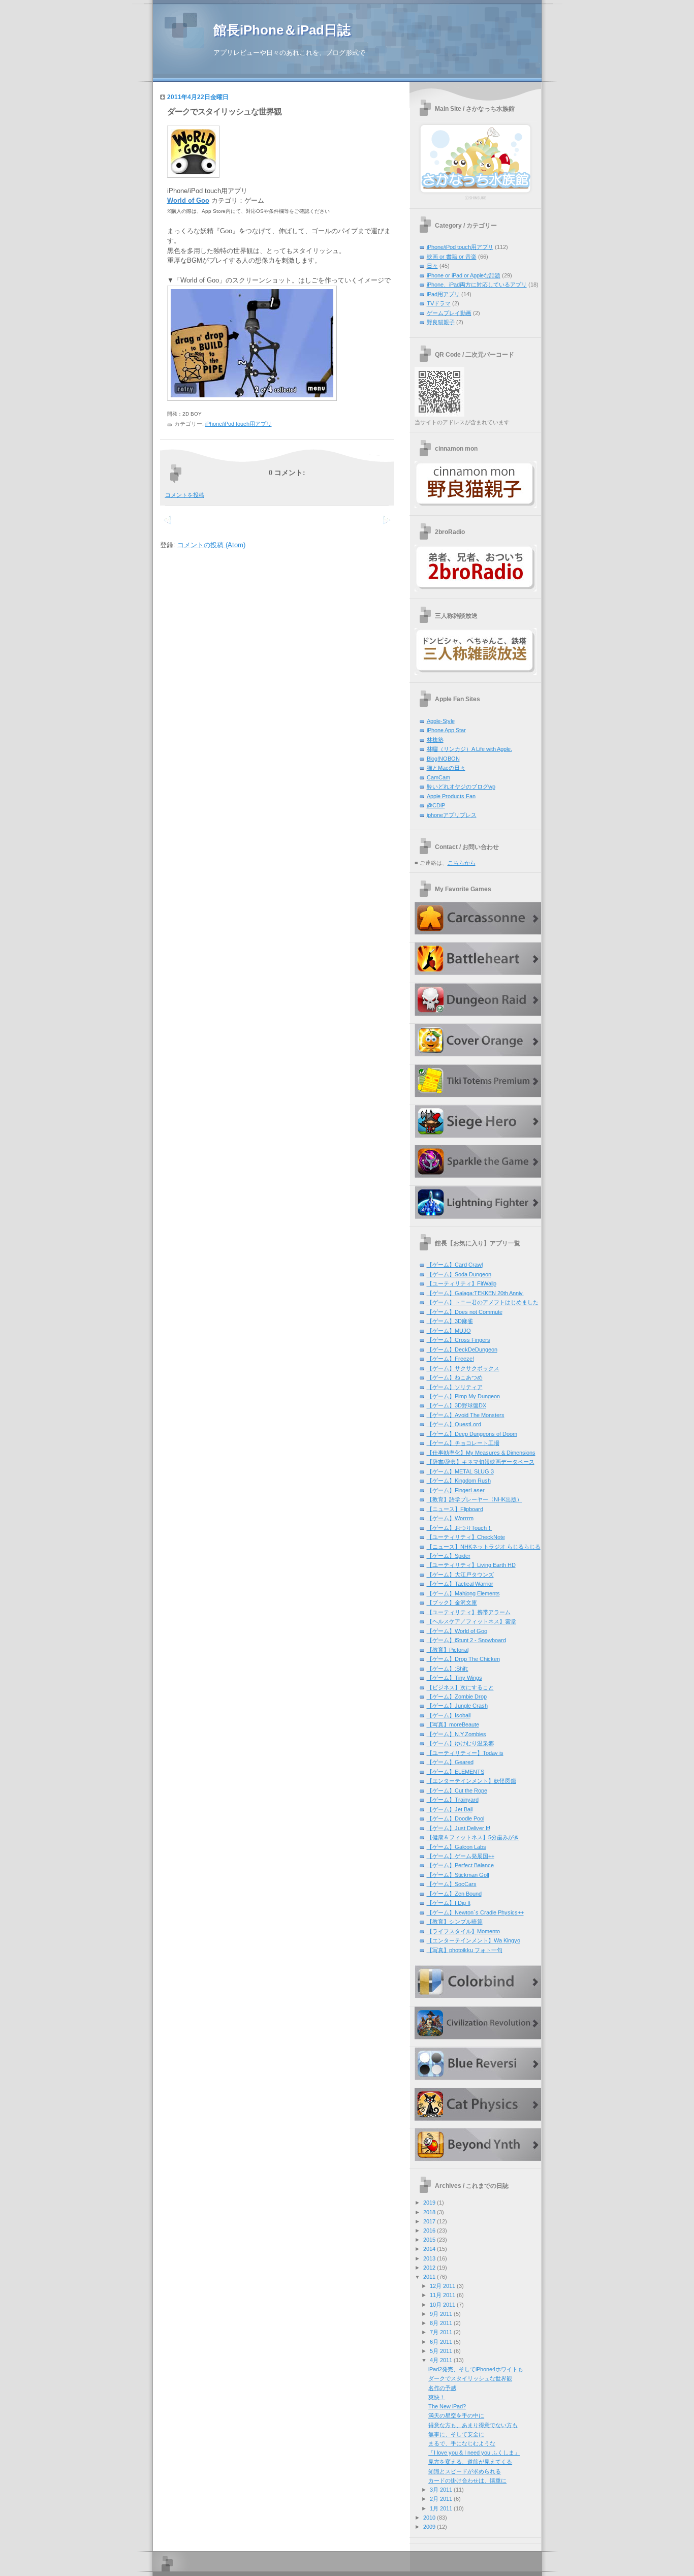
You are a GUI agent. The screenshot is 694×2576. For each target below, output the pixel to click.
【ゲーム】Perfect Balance (460, 1865)
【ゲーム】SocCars (452, 1884)
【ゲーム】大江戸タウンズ (460, 1575)
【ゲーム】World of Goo (457, 1631)
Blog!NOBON (443, 759)
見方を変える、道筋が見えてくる (470, 2462)
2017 (429, 2221)
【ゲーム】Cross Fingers (459, 1340)
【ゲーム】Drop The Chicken (463, 1659)
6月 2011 (441, 2342)
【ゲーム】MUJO (449, 1331)
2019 (429, 2203)
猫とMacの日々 (446, 768)
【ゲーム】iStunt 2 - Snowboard (466, 1640)
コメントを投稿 (185, 495)
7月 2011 (441, 2332)
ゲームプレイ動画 (449, 313)
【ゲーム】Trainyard (453, 1800)
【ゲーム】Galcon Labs (456, 1847)
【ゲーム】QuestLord (454, 1424)
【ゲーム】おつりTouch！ (460, 1528)
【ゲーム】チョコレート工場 (463, 1443)
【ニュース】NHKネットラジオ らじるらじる (484, 1547)
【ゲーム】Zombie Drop (457, 1697)
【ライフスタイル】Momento (463, 1931)
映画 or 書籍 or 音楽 (452, 257)
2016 (429, 2231)
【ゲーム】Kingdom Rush (459, 1481)
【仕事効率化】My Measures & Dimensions (481, 1453)
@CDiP (436, 805)
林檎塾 (435, 740)
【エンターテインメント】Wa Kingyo (474, 1940)
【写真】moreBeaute (453, 1724)
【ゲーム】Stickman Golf (458, 1875)
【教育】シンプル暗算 (455, 1922)
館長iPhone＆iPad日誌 (282, 30)
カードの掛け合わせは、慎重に (467, 2480)
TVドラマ (439, 303)
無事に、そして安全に (456, 2434)
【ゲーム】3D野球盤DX (456, 1405)
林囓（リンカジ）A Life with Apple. (469, 749)
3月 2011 (441, 2490)
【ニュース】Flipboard (455, 1509)
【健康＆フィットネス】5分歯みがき (473, 1837)
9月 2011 (441, 2314)
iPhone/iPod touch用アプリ (239, 424)
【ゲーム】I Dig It (449, 1903)
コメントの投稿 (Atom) (211, 545)
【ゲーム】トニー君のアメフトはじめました (483, 1302)
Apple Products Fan (451, 796)
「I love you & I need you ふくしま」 (474, 2453)
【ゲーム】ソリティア (455, 1387)
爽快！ (437, 2397)
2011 (429, 2277)
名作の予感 (442, 2388)
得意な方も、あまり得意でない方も (473, 2425)
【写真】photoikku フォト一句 (465, 1950)
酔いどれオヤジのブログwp (461, 787)
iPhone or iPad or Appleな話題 (464, 275)
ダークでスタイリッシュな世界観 (224, 112)
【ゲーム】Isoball (449, 1715)
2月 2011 (441, 2499)
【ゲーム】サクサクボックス (463, 1368)
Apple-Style (441, 721)
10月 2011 (443, 2305)
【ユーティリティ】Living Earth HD (471, 1565)
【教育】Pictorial (448, 1650)
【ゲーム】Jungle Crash (457, 1706)
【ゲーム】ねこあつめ (455, 1377)
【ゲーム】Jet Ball (450, 1809)
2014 (429, 2249)
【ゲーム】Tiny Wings (454, 1678)
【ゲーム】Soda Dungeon (459, 1274)
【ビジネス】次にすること (460, 1687)
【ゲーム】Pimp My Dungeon (463, 1396)
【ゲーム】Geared (450, 1762)
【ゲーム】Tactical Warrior (460, 1584)
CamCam (438, 777)
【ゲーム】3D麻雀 (450, 1321)
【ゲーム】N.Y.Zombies (456, 1734)
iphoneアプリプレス (452, 815)
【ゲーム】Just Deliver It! (459, 1828)
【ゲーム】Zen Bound (454, 1894)
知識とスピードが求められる (465, 2471)
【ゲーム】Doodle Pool (455, 1818)
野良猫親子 (441, 322)
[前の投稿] (386, 526)
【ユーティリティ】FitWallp (462, 1283)
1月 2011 (441, 2508)
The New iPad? (447, 2406)
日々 (432, 266)
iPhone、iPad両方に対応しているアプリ (477, 285)
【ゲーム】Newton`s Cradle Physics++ (475, 1912)
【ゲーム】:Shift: (448, 1669)
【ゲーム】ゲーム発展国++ (461, 1856)
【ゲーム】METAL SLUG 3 (460, 1471)
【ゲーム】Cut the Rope (457, 1790)
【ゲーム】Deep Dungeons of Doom (472, 1434)
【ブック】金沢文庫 (452, 1603)
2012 (429, 2268)
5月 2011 (441, 2351)
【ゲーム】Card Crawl (455, 1265)
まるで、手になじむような (462, 2443)
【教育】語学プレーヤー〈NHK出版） (475, 1499)
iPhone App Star (446, 730)
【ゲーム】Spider (449, 1556)
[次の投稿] (167, 526)
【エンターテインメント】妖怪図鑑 (471, 1781)
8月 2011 (441, 2323)
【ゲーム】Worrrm (450, 1518)
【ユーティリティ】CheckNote (466, 1537)
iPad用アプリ (443, 294)
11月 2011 (443, 2295)
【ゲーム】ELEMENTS (455, 1772)
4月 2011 (441, 2360)
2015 (429, 2240)
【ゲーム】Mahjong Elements (463, 1593)
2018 (429, 2212)
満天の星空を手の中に (456, 2415)
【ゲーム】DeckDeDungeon (462, 1349)
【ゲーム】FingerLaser (456, 1490)
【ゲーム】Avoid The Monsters (466, 1415)
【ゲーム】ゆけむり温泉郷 (460, 1743)
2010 (429, 2518)
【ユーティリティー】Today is (465, 1753)
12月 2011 (443, 2286)
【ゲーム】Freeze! (450, 1359)
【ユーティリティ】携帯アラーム (469, 1612)
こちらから (462, 863)
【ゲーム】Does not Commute (465, 1312)
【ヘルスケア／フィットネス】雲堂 (471, 1621)
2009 (429, 2527)
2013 (429, 2258)
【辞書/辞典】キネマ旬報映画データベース (481, 1462)
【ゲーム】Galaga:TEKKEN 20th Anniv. (475, 1293)
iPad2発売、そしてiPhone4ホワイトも (476, 2369)
